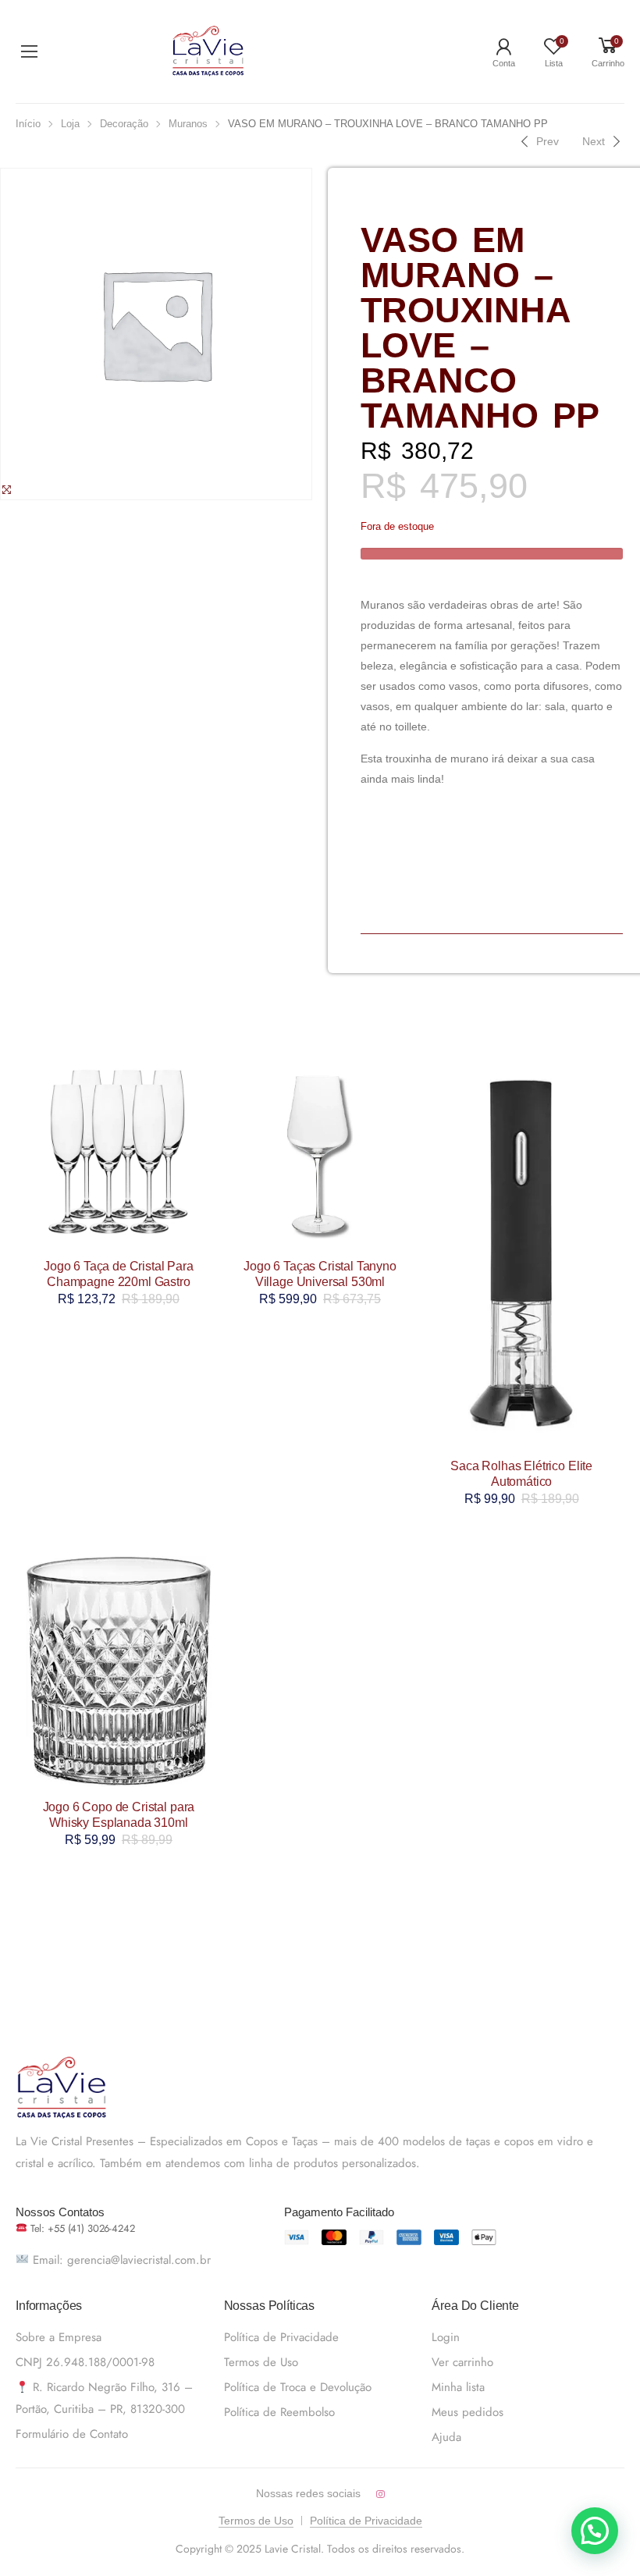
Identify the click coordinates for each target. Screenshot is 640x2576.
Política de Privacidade (281, 2337)
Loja (70, 124)
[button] (595, 2531)
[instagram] (380, 2494)
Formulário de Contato (72, 2434)
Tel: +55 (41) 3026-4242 (81, 2228)
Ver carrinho (462, 2362)
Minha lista (458, 2387)
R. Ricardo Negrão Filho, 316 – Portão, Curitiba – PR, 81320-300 (104, 2398)
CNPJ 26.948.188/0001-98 (85, 2362)
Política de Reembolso (279, 2412)
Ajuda (446, 2437)
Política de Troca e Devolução (298, 2387)
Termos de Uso (261, 2362)
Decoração (124, 124)
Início (28, 124)
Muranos (188, 124)
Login (446, 2337)
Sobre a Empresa (59, 2337)
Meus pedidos (468, 2412)
